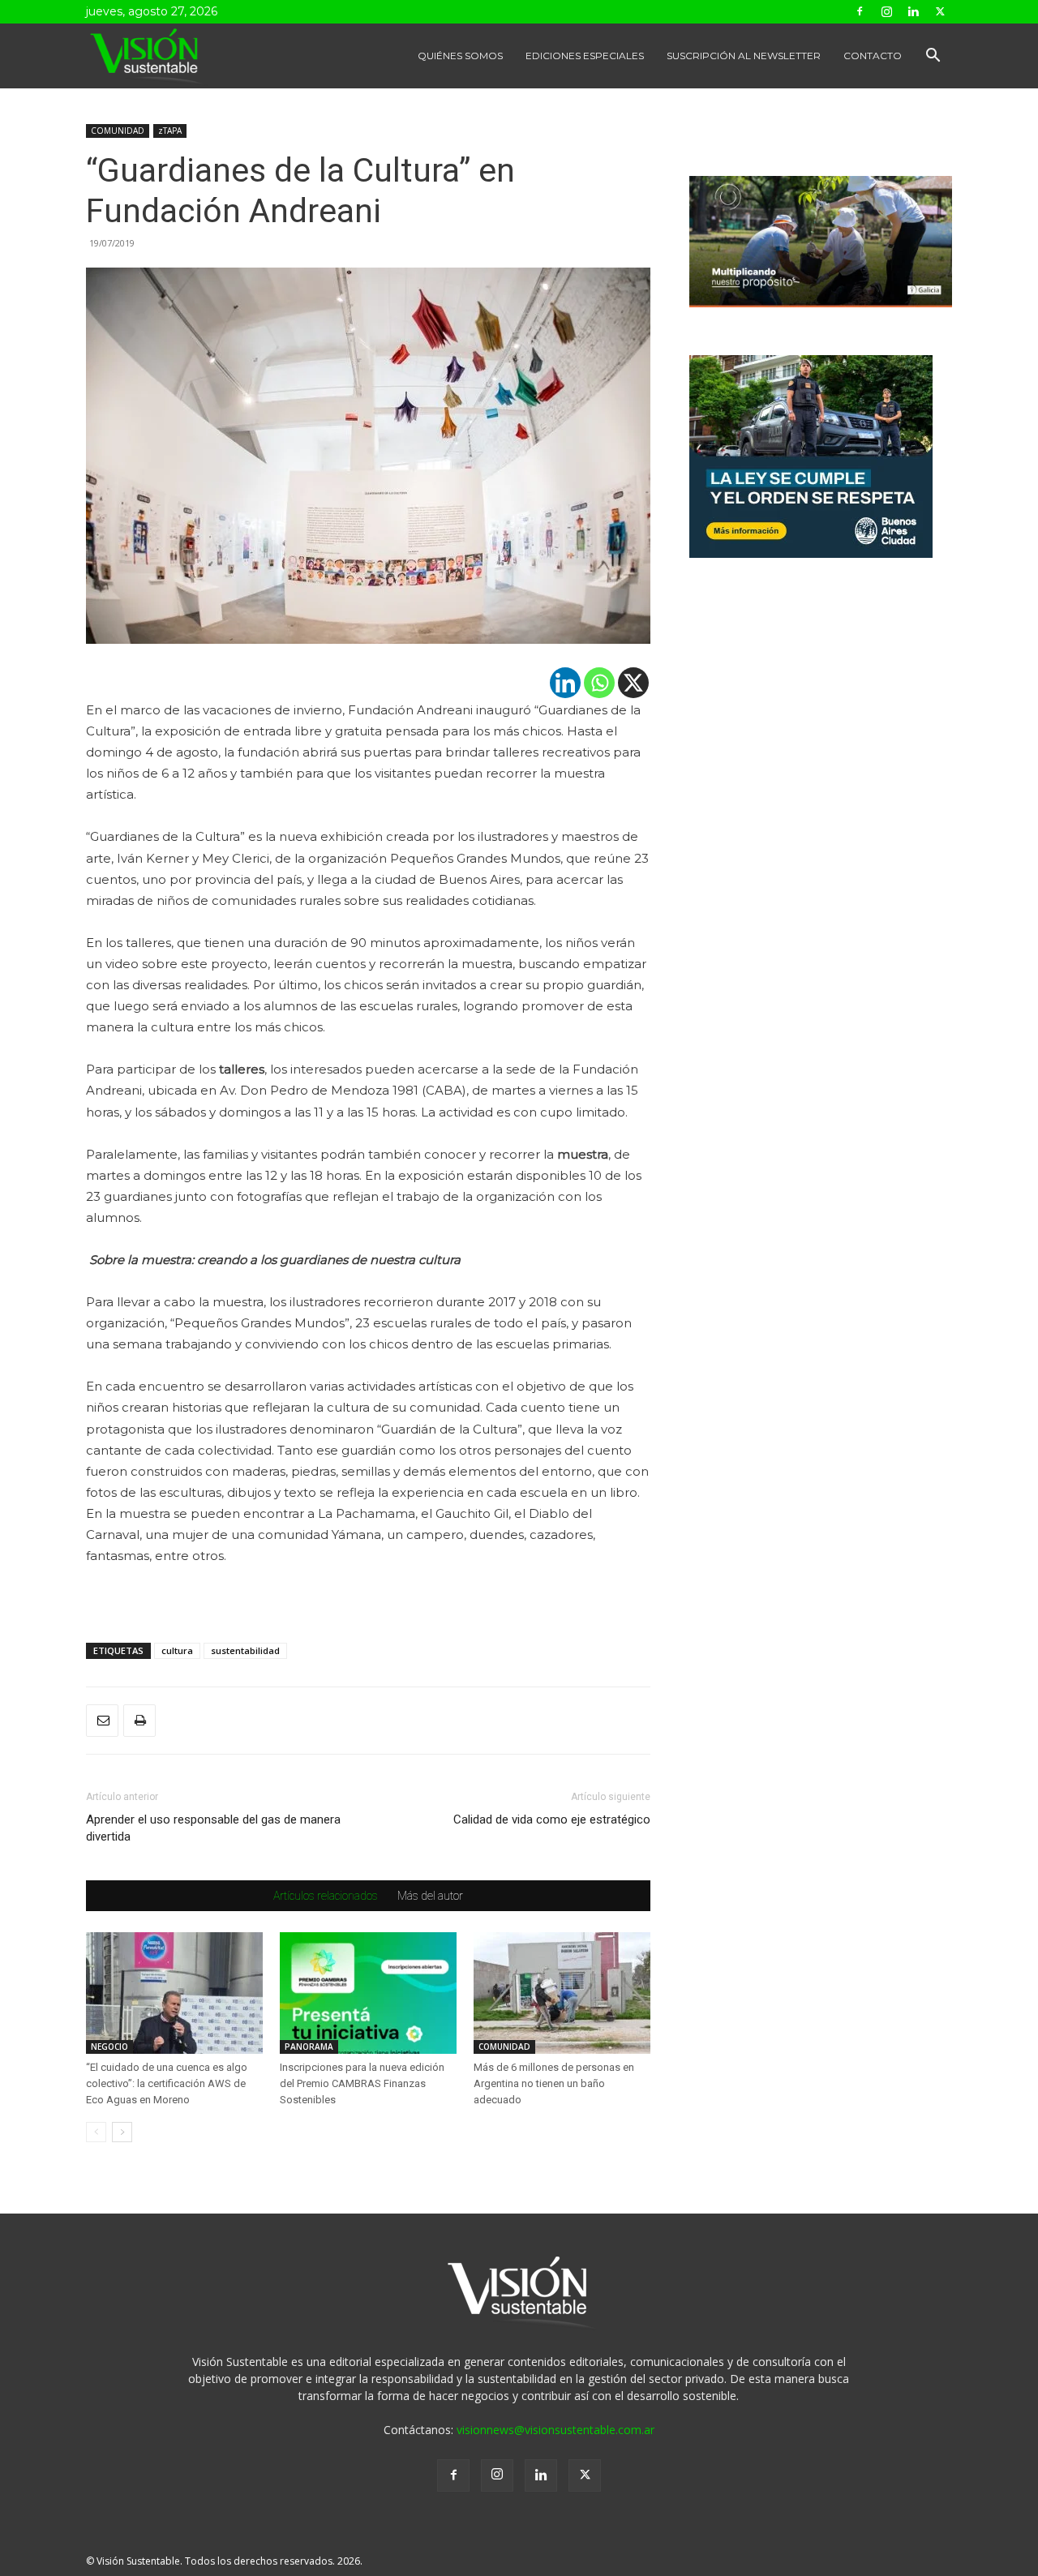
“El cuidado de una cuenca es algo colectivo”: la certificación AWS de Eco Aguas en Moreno (167, 2083)
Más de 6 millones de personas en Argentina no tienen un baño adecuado (554, 2083)
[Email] (102, 1721)
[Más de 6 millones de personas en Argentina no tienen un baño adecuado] (562, 1993)
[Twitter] (940, 11)
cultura (177, 1650)
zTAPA (170, 131)
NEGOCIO (109, 2047)
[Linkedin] (913, 11)
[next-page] (122, 2132)
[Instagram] (886, 11)
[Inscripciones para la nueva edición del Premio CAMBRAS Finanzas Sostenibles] (368, 1993)
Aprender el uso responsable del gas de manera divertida (213, 1828)
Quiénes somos (460, 56)
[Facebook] (860, 11)
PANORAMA (309, 2047)
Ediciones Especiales (585, 56)
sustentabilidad (245, 1650)
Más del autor (430, 1896)
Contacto (873, 56)
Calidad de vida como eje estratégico (552, 1819)
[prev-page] (96, 2132)
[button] (933, 57)
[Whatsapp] (599, 683)
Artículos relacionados (326, 1896)
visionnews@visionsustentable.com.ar (555, 2430)
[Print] (139, 1721)
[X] (633, 683)
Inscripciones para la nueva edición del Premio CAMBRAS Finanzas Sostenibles (362, 2083)
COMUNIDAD (118, 131)
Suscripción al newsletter (744, 56)
